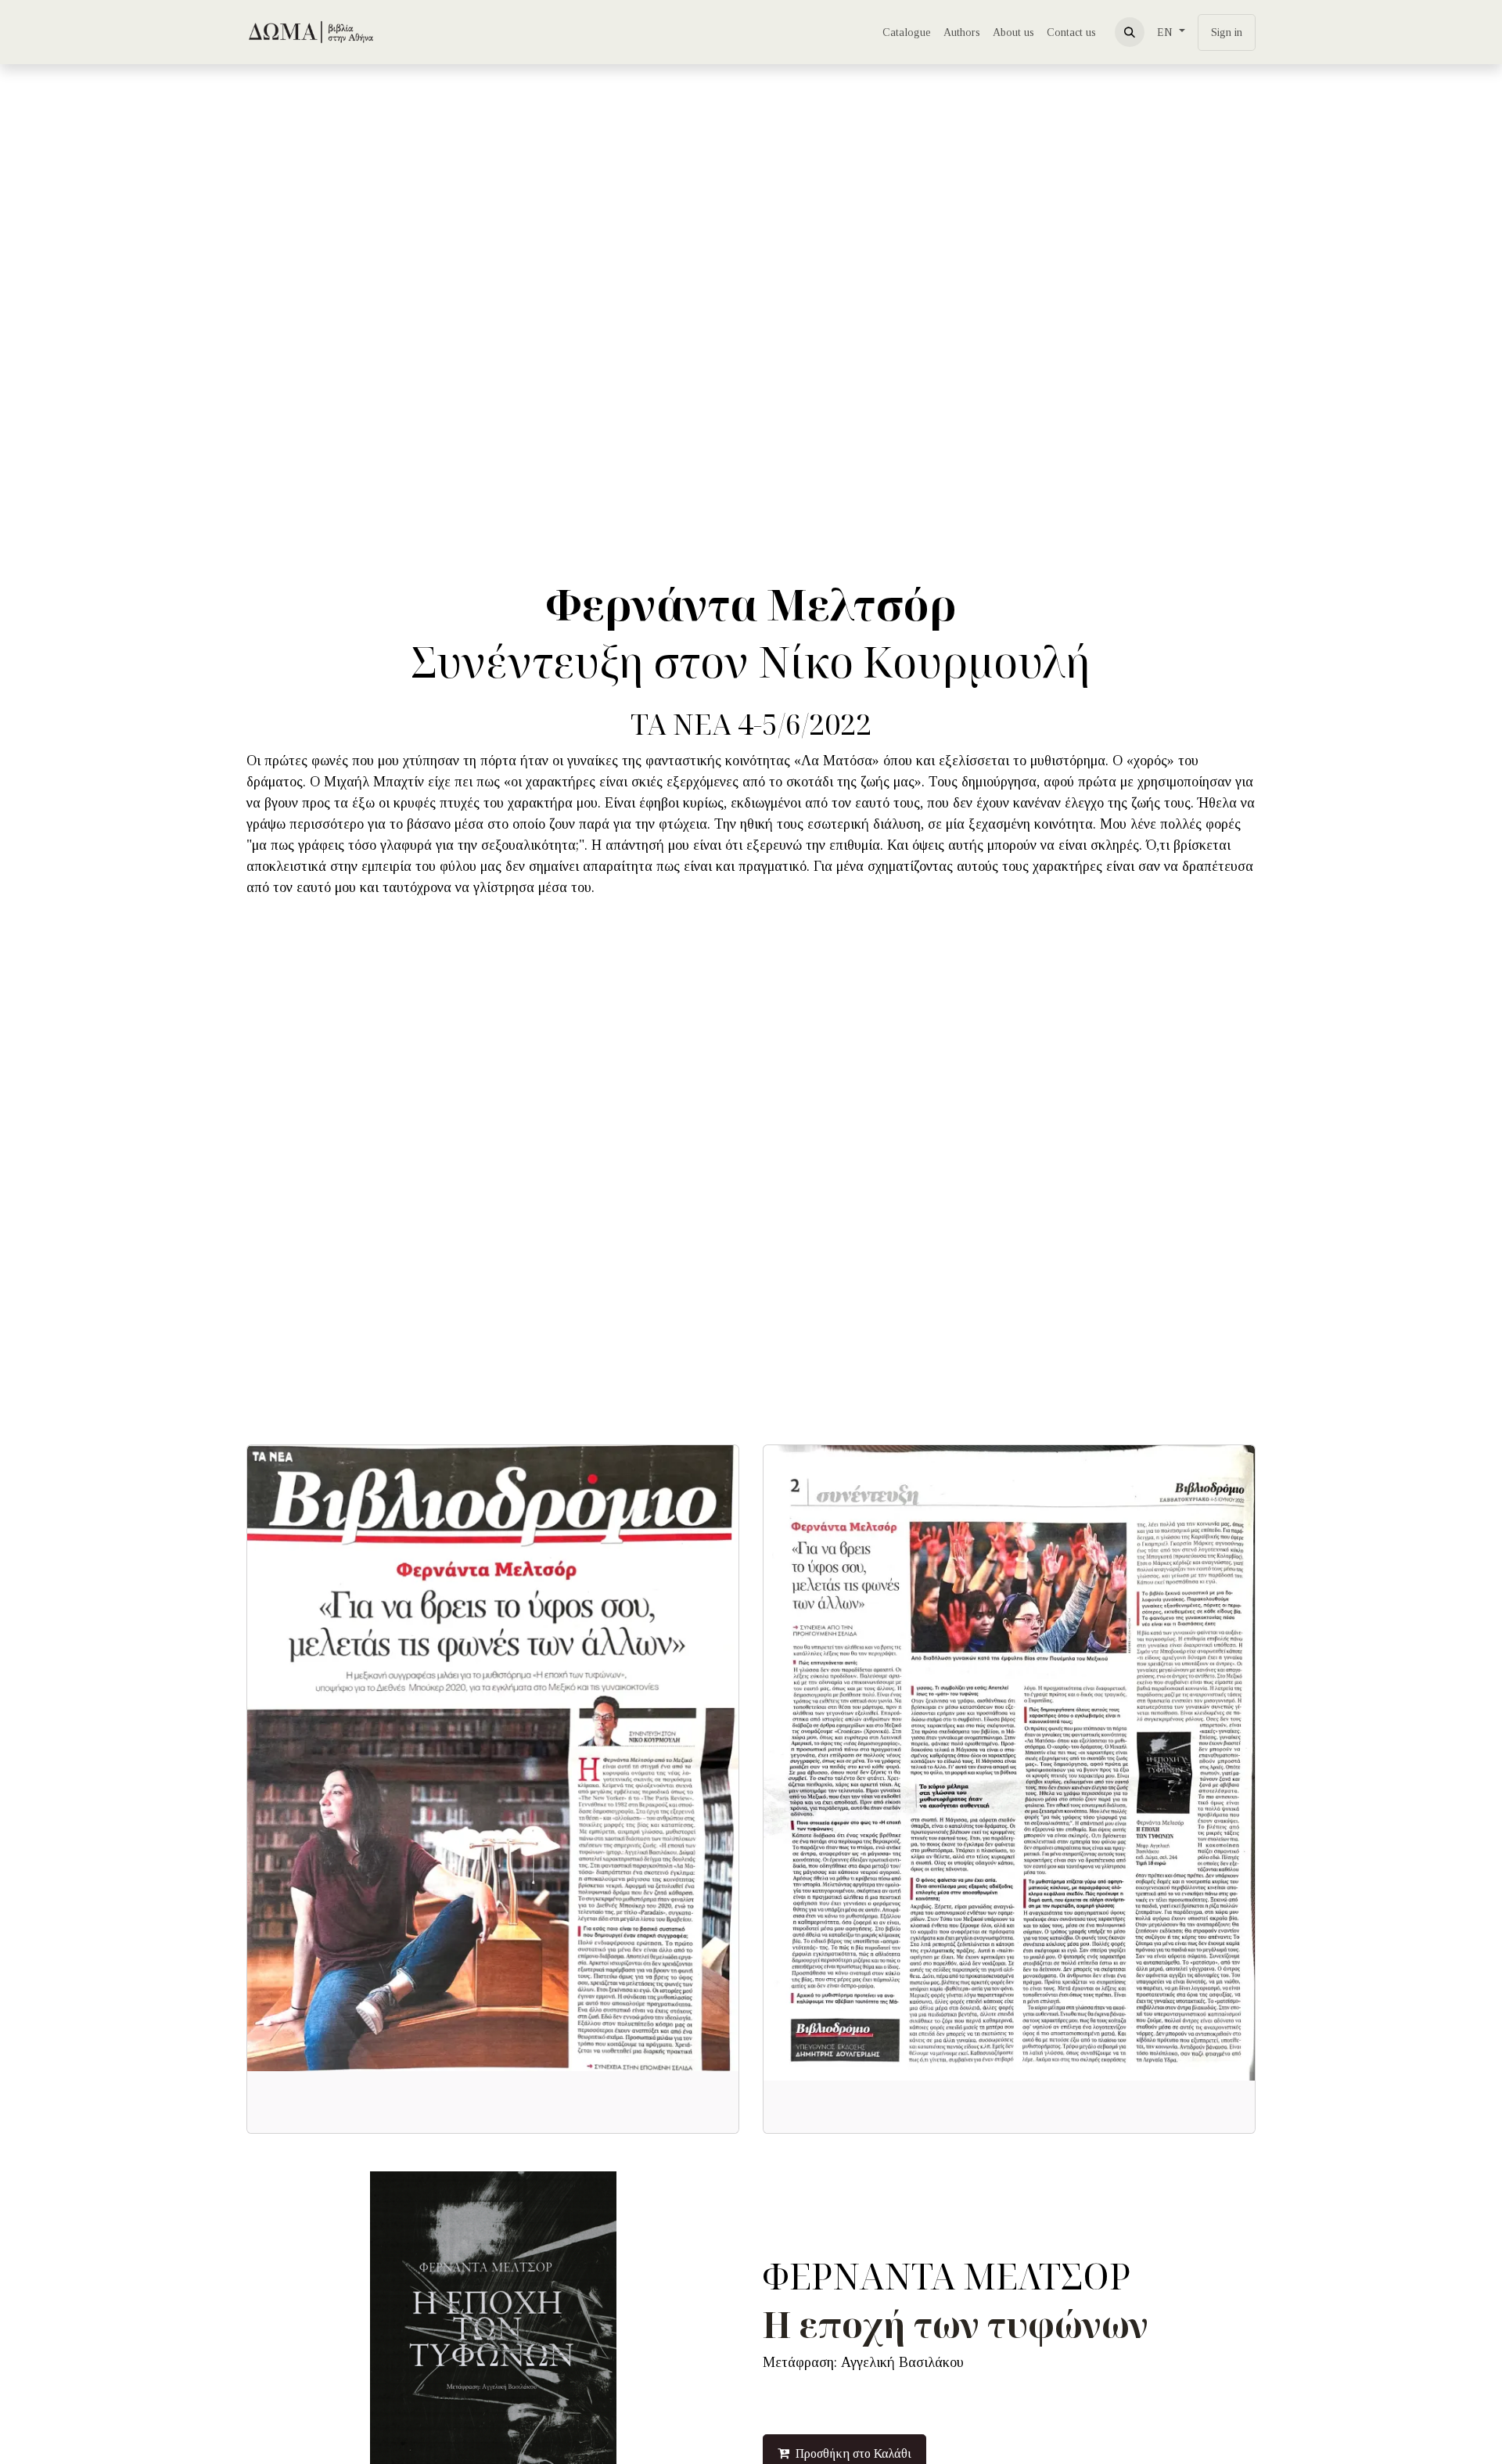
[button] (1130, 32)
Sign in (1227, 32)
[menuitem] (907, 32)
